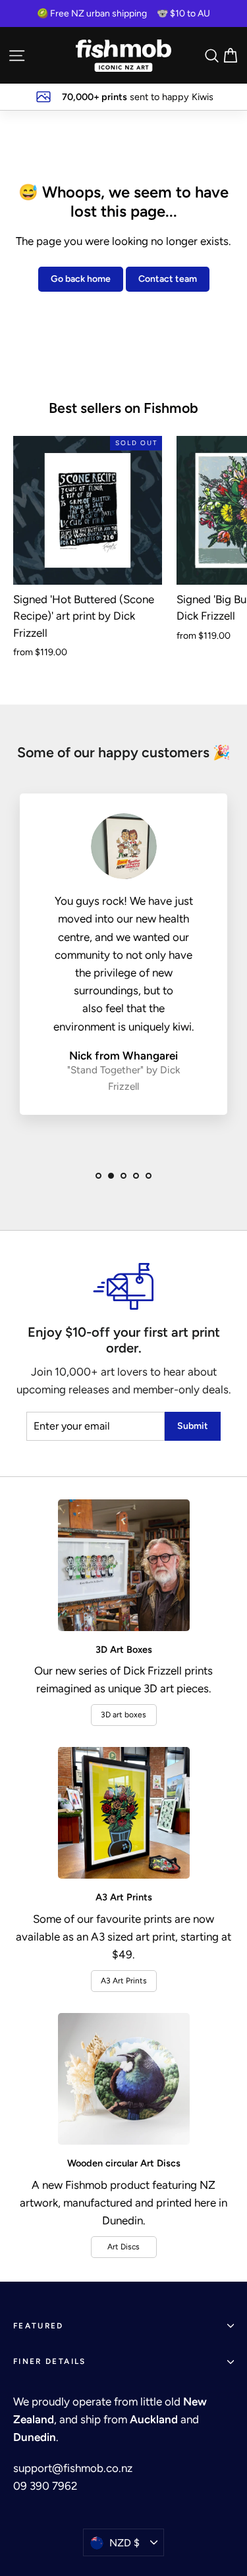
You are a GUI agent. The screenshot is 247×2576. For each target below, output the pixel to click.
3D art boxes (123, 1715)
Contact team (168, 279)
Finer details (50, 2361)
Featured (39, 2326)
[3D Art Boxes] (124, 1565)
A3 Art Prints (124, 1981)
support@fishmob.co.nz (73, 2468)
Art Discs (123, 2247)
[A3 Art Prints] (124, 1813)
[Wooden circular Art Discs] (124, 2079)
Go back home (81, 279)
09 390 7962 (45, 2486)
